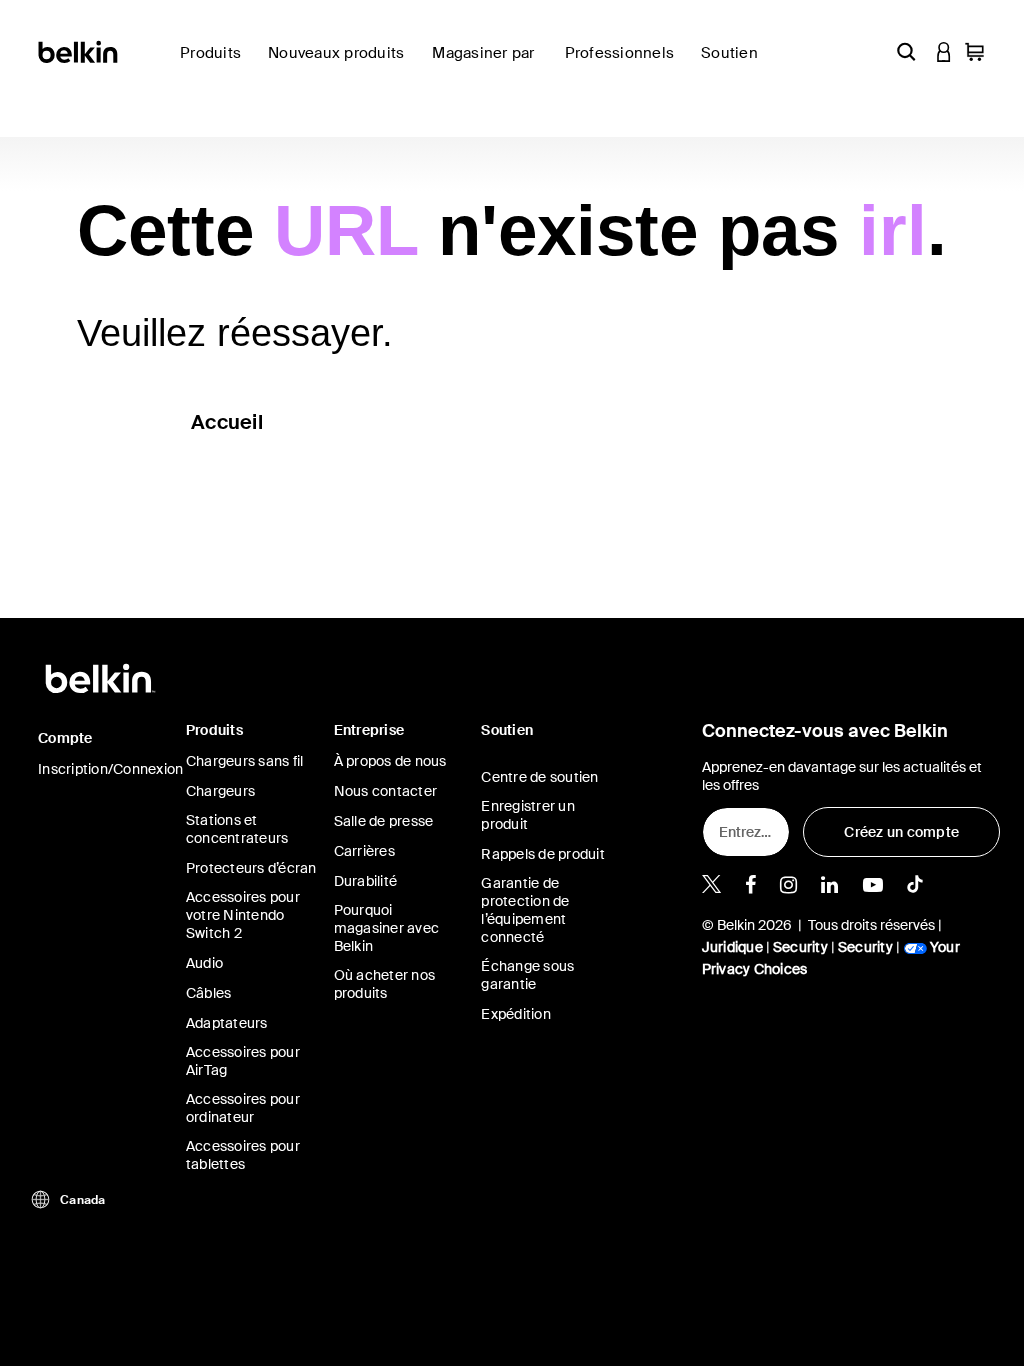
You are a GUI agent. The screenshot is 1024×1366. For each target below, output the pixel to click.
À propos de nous (390, 761)
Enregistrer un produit (528, 815)
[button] (906, 51)
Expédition (516, 1014)
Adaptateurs (227, 1023)
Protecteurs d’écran (251, 868)
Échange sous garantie (527, 975)
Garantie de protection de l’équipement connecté (525, 910)
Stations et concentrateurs (237, 829)
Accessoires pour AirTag (243, 1061)
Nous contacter (386, 791)
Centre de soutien (539, 777)
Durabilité (366, 881)
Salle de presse (384, 821)
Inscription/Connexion (110, 769)
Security (800, 947)
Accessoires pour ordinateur (243, 1108)
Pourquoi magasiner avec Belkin (387, 928)
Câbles (209, 993)
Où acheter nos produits (385, 984)
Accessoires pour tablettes (243, 1155)
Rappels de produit (543, 854)
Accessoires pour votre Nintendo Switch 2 (243, 915)
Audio (204, 963)
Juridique (732, 947)
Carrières (364, 851)
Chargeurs (220, 791)
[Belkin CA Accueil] (79, 50)
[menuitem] (342, 64)
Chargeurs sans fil (245, 761)
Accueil (227, 422)
